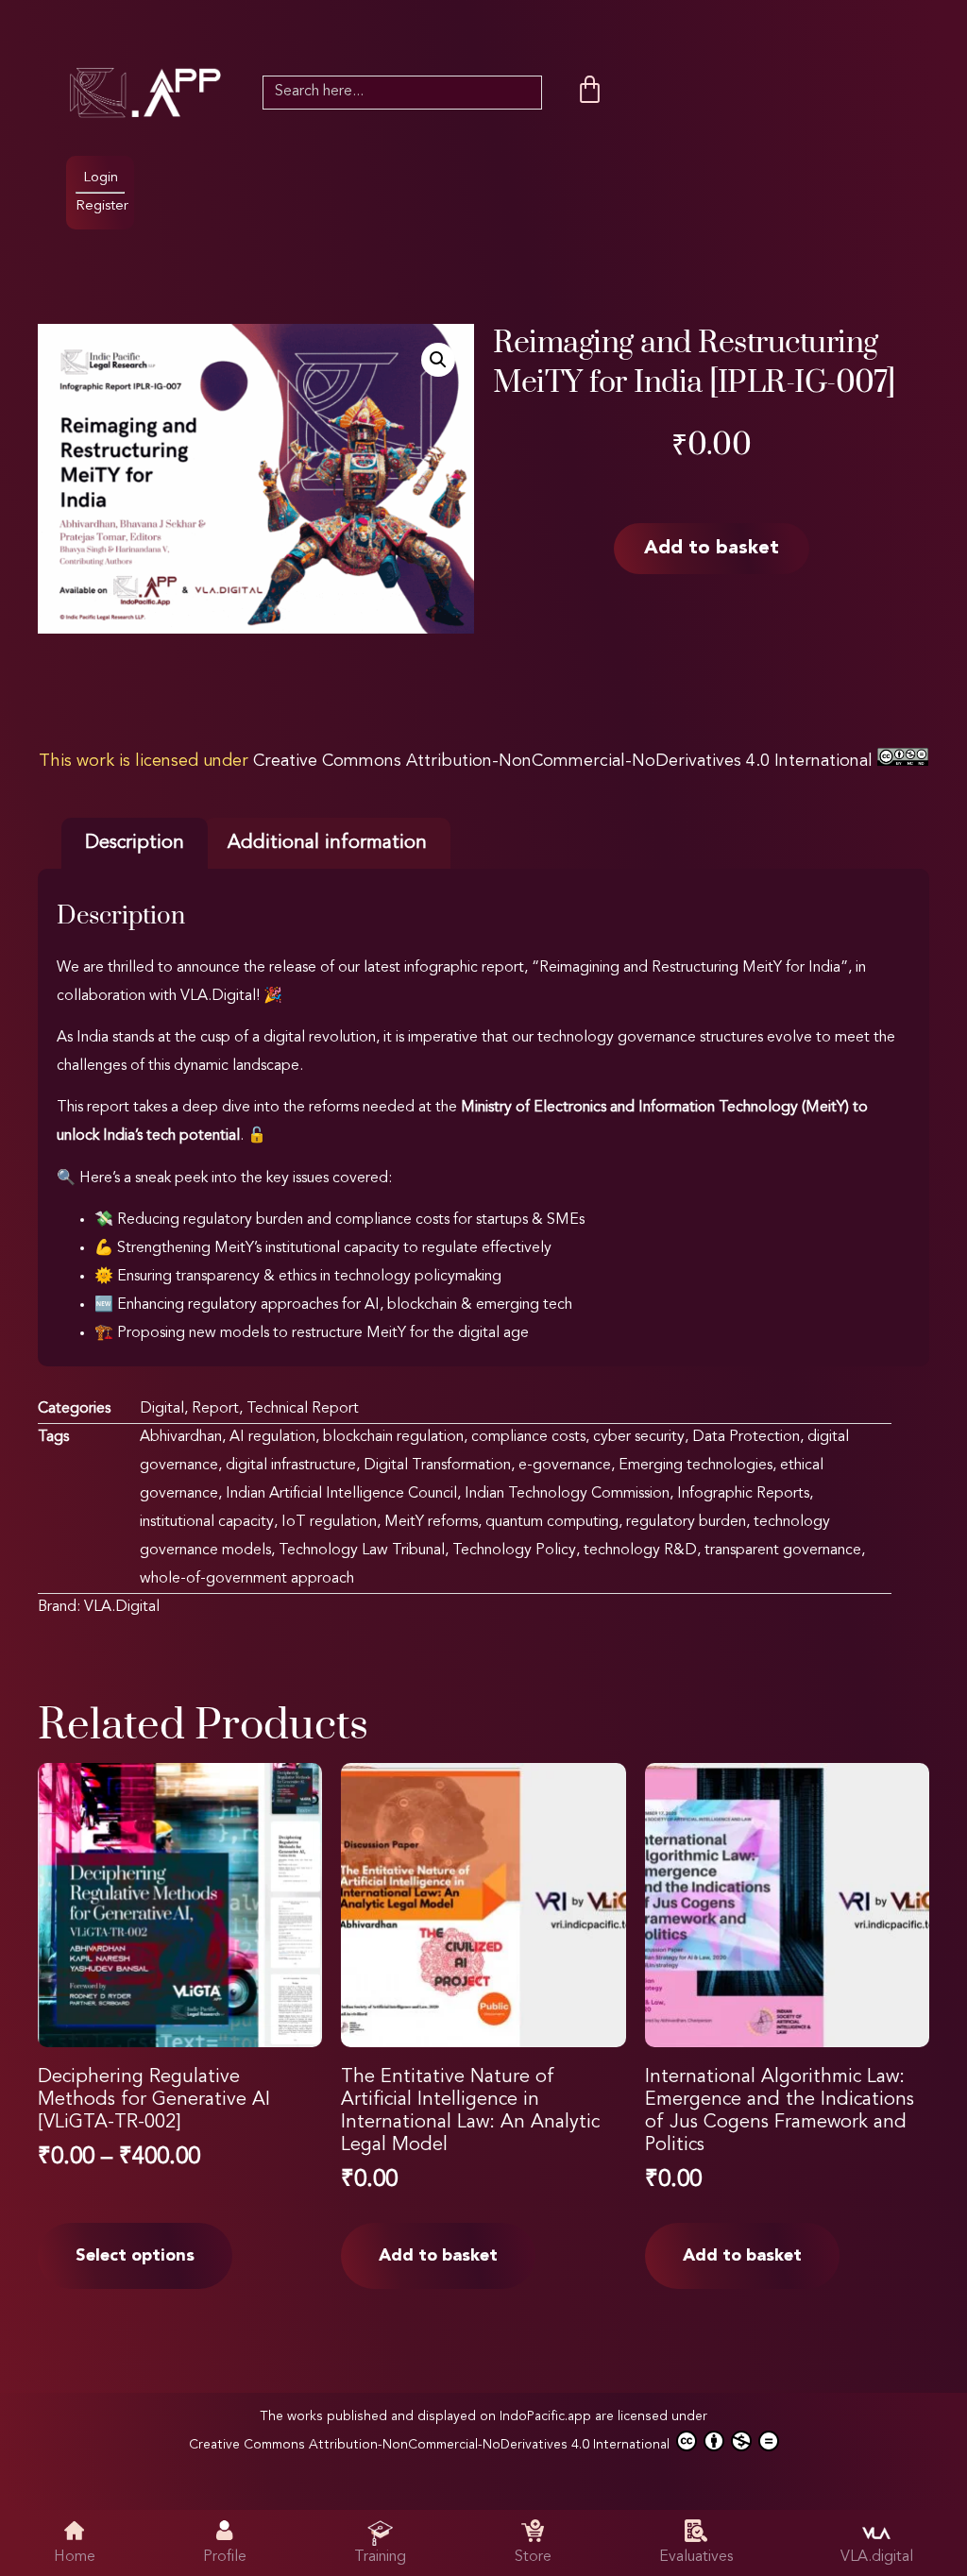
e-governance (565, 1466)
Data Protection (746, 1437)
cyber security (639, 1437)
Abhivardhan (181, 1437)
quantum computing (552, 1522)
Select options (135, 2256)
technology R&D (640, 1551)
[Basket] (590, 90)
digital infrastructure (291, 1466)
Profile (225, 2557)
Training (380, 2557)
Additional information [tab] (327, 843)
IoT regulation (329, 1522)
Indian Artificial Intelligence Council (341, 1494)
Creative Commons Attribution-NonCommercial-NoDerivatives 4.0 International (565, 761)
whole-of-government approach (247, 1579)
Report (215, 1409)
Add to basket (712, 549)
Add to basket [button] (438, 2256)
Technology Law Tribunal (362, 1551)
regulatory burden (686, 1522)
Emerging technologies (696, 1466)
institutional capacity (207, 1522)
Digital (162, 1409)
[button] (438, 360)
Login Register (102, 192)
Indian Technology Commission (567, 1494)
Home (75, 2557)
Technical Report (303, 1409)
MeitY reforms (431, 1522)
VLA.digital (877, 2557)
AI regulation (272, 1437)
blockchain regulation (393, 1437)
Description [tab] (135, 843)
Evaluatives (696, 2557)
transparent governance (783, 1551)
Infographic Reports (743, 1494)
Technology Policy (514, 1551)
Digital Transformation (437, 1466)
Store (533, 2557)
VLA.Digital (122, 1607)
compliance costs (528, 1437)
